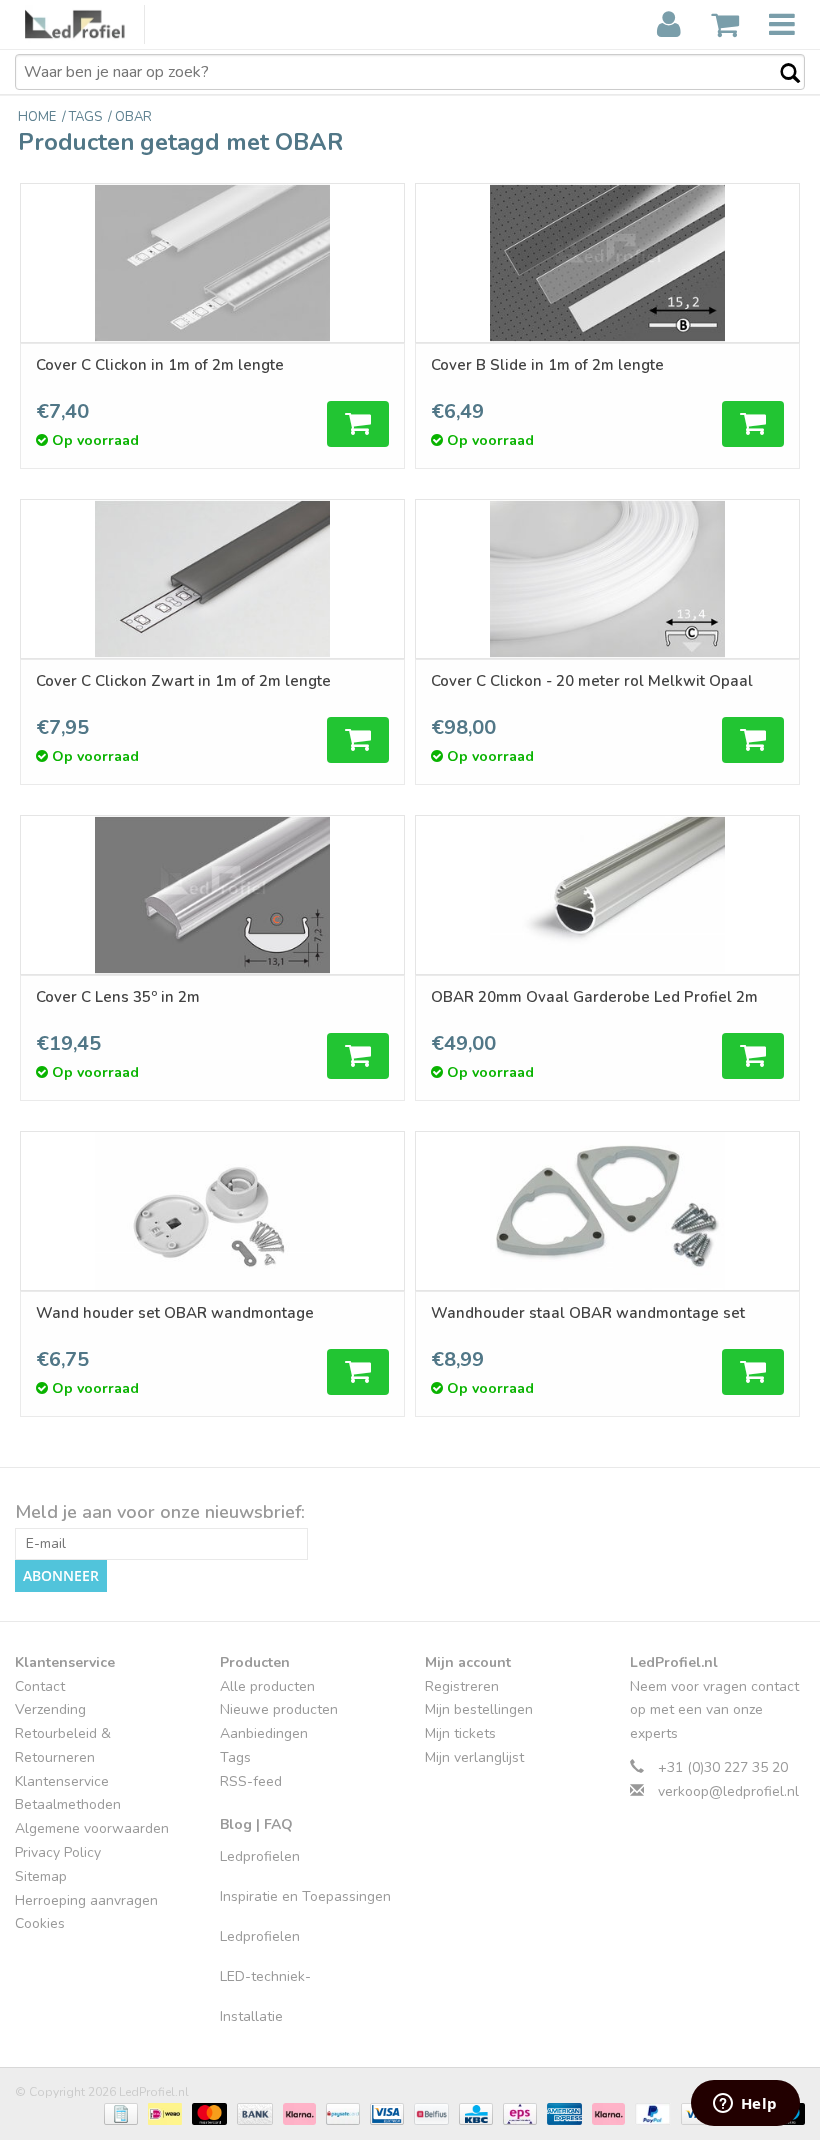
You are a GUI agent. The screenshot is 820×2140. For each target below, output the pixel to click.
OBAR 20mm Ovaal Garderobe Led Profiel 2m (594, 997)
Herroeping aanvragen (86, 1900)
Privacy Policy (58, 1852)
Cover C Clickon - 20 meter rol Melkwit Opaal (592, 681)
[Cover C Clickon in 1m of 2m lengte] (212, 263)
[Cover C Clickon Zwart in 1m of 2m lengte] (212, 579)
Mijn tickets (460, 1733)
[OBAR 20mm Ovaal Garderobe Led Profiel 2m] (607, 895)
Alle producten (267, 1686)
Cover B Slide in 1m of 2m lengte (547, 365)
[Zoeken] (780, 74)
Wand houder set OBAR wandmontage (175, 1313)
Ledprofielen (260, 1856)
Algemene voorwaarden (92, 1828)
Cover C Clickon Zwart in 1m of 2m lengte (183, 681)
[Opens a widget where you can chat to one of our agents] (745, 2105)
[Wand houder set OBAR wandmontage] (212, 1211)
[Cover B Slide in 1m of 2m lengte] (607, 263)
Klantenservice (62, 1781)
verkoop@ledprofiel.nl (728, 1791)
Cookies (40, 1923)
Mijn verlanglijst (474, 1757)
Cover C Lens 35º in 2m (118, 997)
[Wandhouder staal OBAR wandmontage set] (607, 1211)
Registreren (462, 1686)
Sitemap (41, 1876)
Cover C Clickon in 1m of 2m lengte (160, 365)
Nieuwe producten (279, 1709)
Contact (40, 1686)
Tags (235, 1757)
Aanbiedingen (264, 1733)
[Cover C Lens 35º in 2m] (212, 895)
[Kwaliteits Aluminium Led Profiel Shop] (85, 24)
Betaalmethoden (68, 1804)
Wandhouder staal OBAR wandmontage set (588, 1313)
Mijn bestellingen (479, 1709)
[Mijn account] (669, 25)
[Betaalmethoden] (119, 2113)
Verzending (50, 1709)
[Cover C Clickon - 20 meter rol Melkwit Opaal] (607, 579)
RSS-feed (251, 1781)
